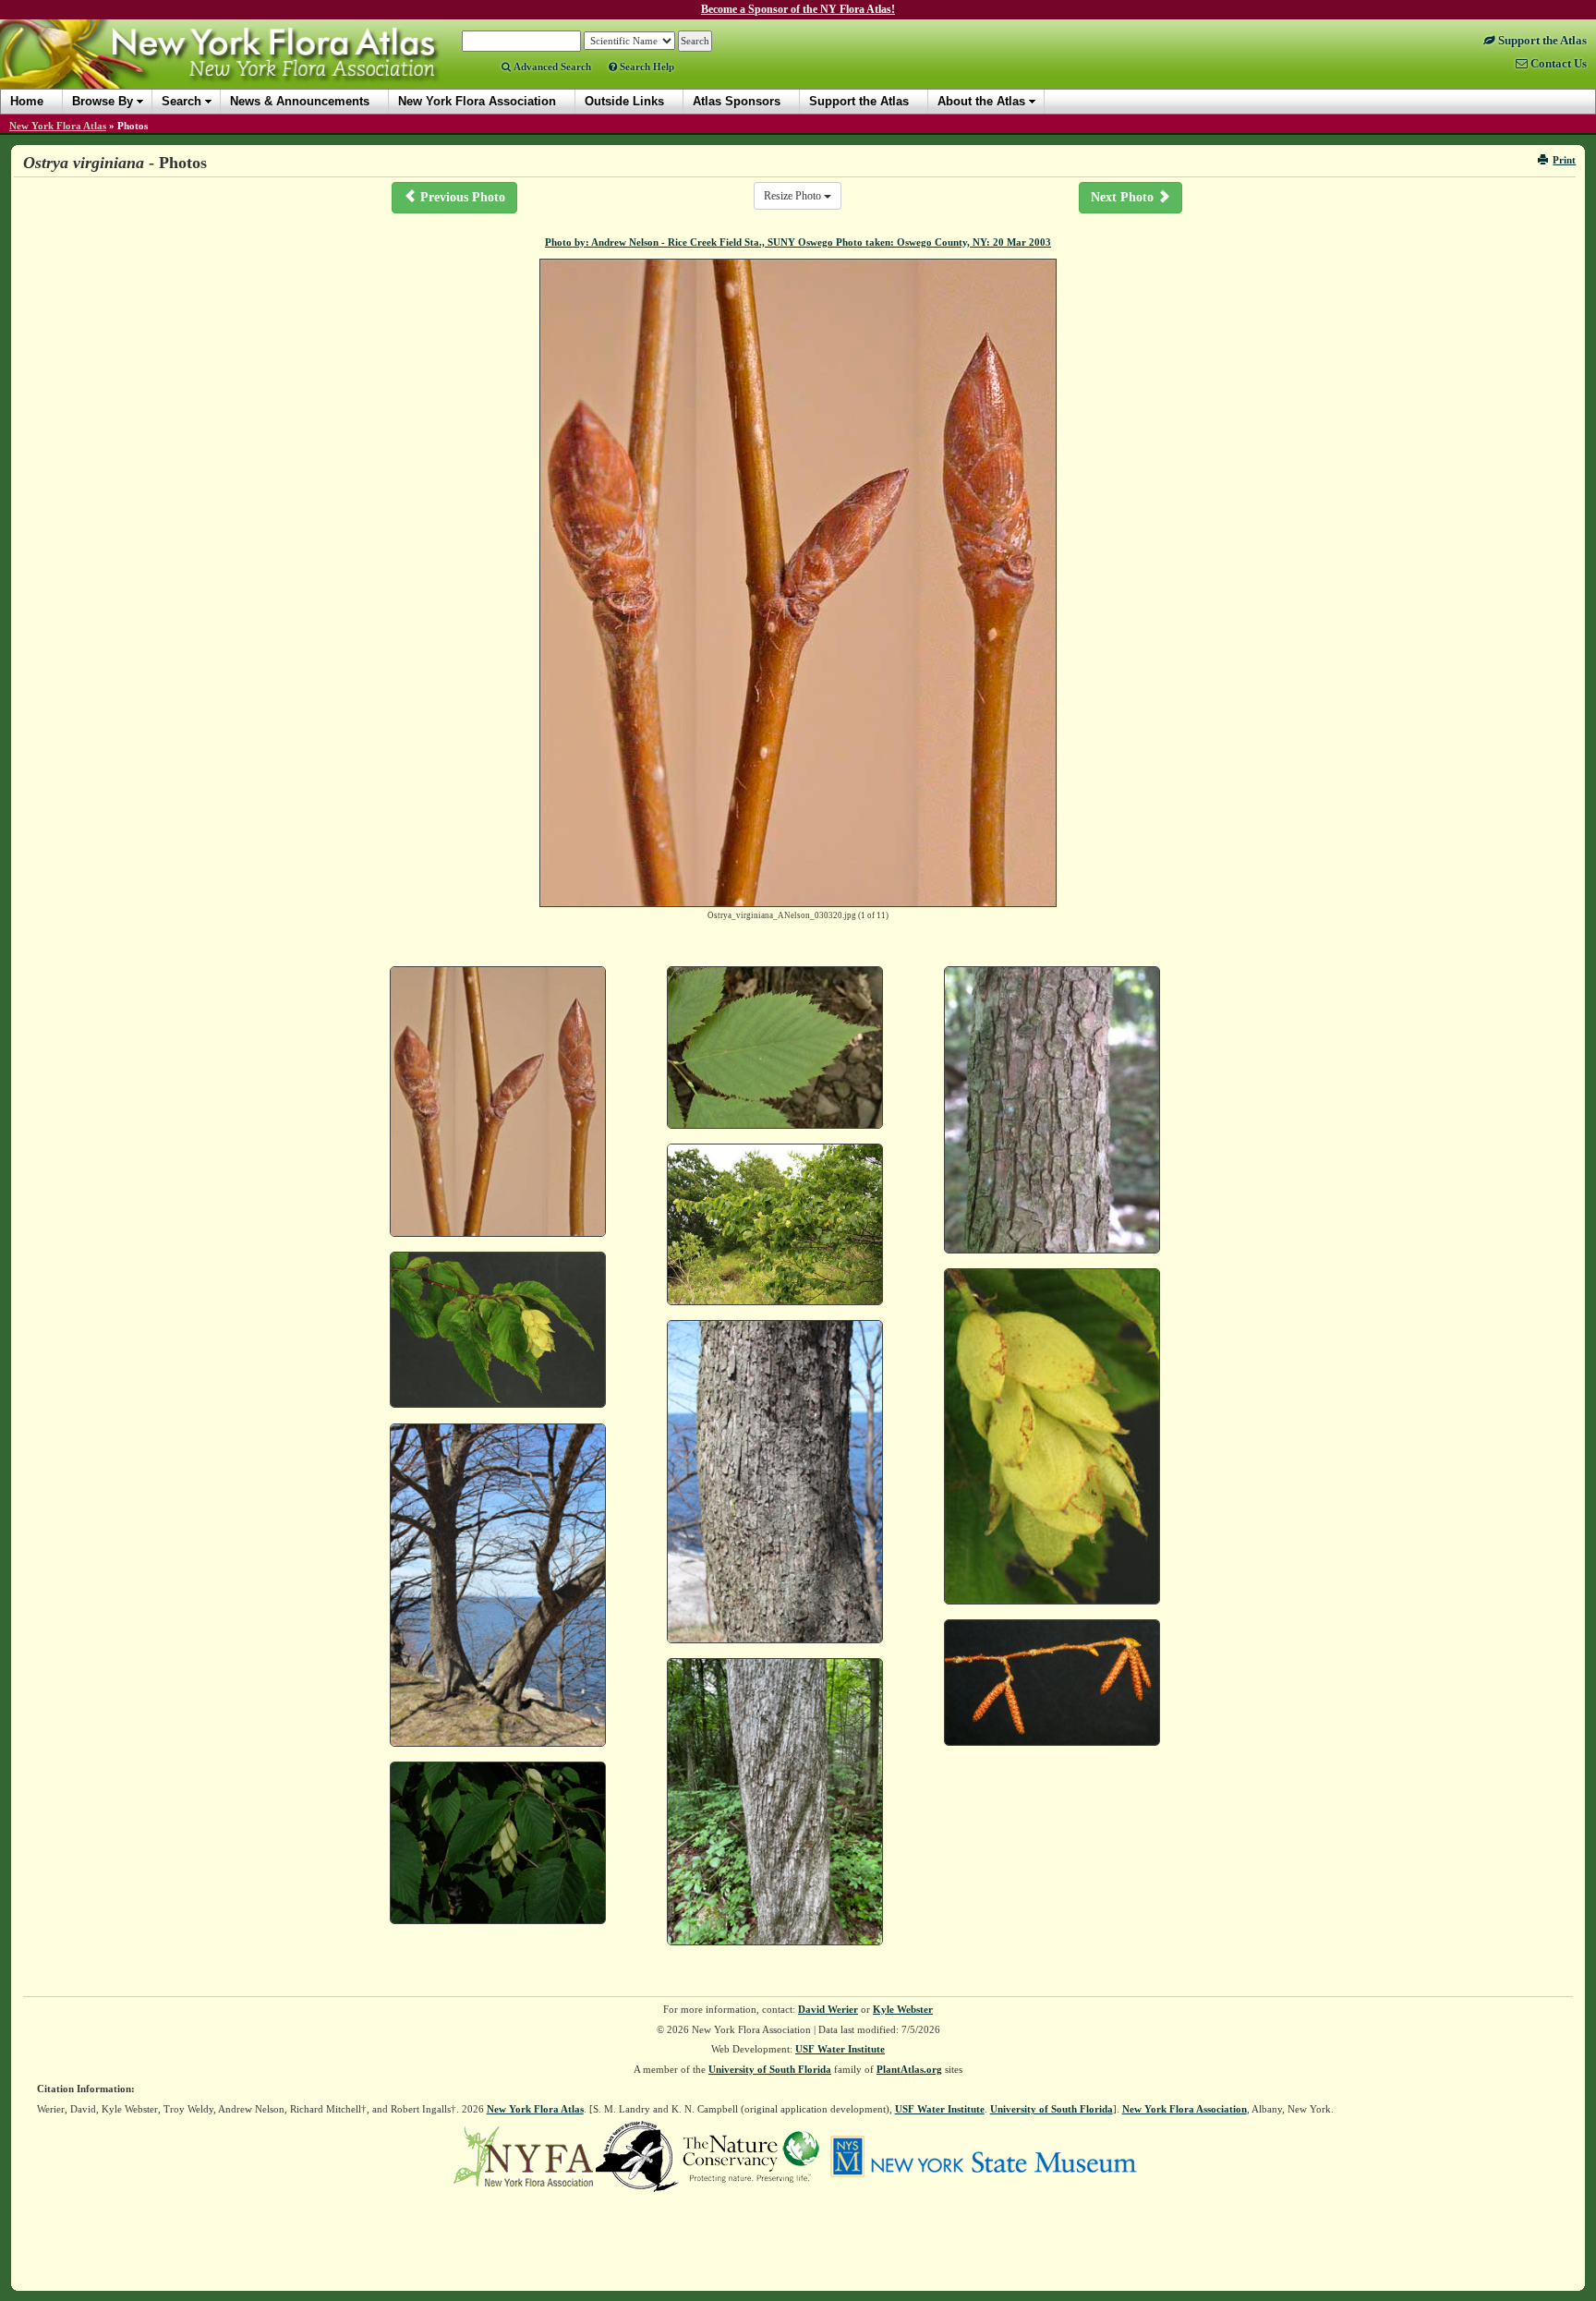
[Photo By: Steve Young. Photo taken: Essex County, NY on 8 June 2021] (775, 1802)
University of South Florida (770, 2069)
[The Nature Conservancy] (751, 2155)
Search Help (646, 67)
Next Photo (1124, 197)
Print (1564, 160)
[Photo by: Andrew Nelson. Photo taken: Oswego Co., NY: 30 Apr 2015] (775, 1482)
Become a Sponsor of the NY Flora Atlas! (798, 9)
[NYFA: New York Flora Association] (523, 2155)
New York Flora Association (243, 68)
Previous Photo (461, 197)
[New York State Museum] (983, 2155)
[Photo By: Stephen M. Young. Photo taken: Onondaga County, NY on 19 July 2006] (498, 1843)
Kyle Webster (903, 2009)
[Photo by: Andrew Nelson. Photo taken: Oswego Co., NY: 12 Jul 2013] (775, 1224)
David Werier (828, 2009)
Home (27, 101)
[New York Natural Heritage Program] (637, 2155)
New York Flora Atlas (58, 126)
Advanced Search (551, 67)
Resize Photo (794, 196)
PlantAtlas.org (909, 2069)
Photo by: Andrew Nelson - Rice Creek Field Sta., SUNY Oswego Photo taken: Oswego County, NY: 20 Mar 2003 (798, 242)
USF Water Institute (840, 2049)
